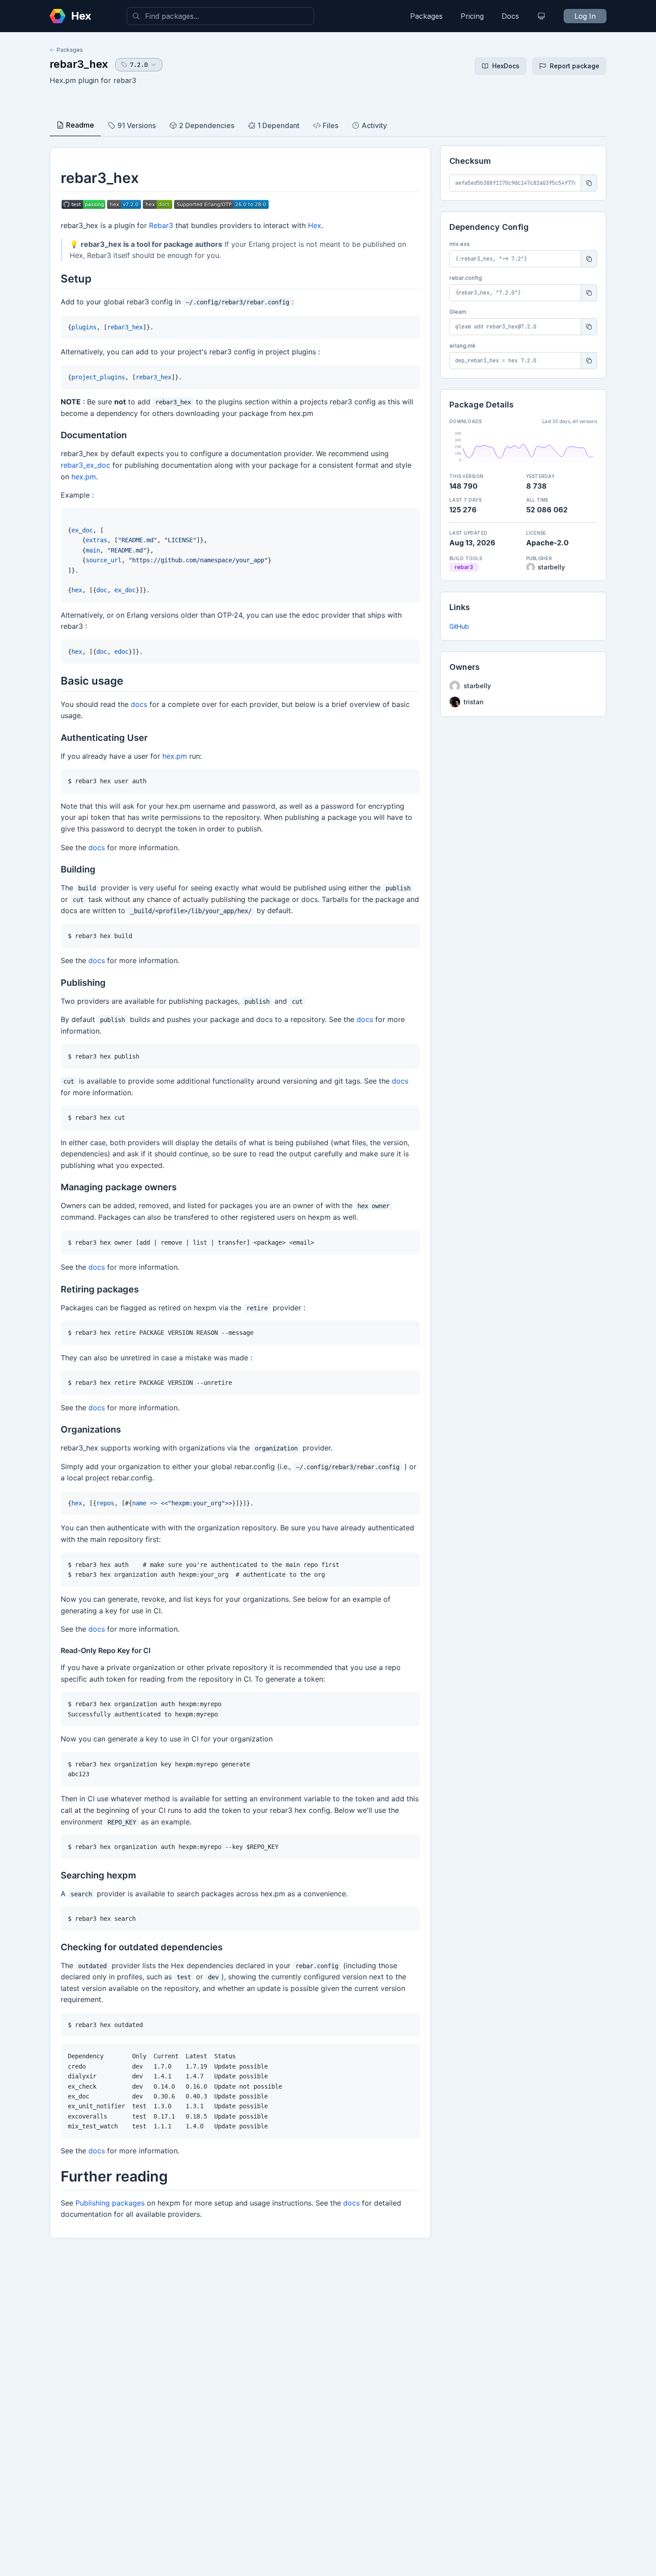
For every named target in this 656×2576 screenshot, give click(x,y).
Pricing (472, 16)
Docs (510, 16)
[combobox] (220, 16)
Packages (426, 16)
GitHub (459, 626)
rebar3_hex (79, 64)
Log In (585, 16)
